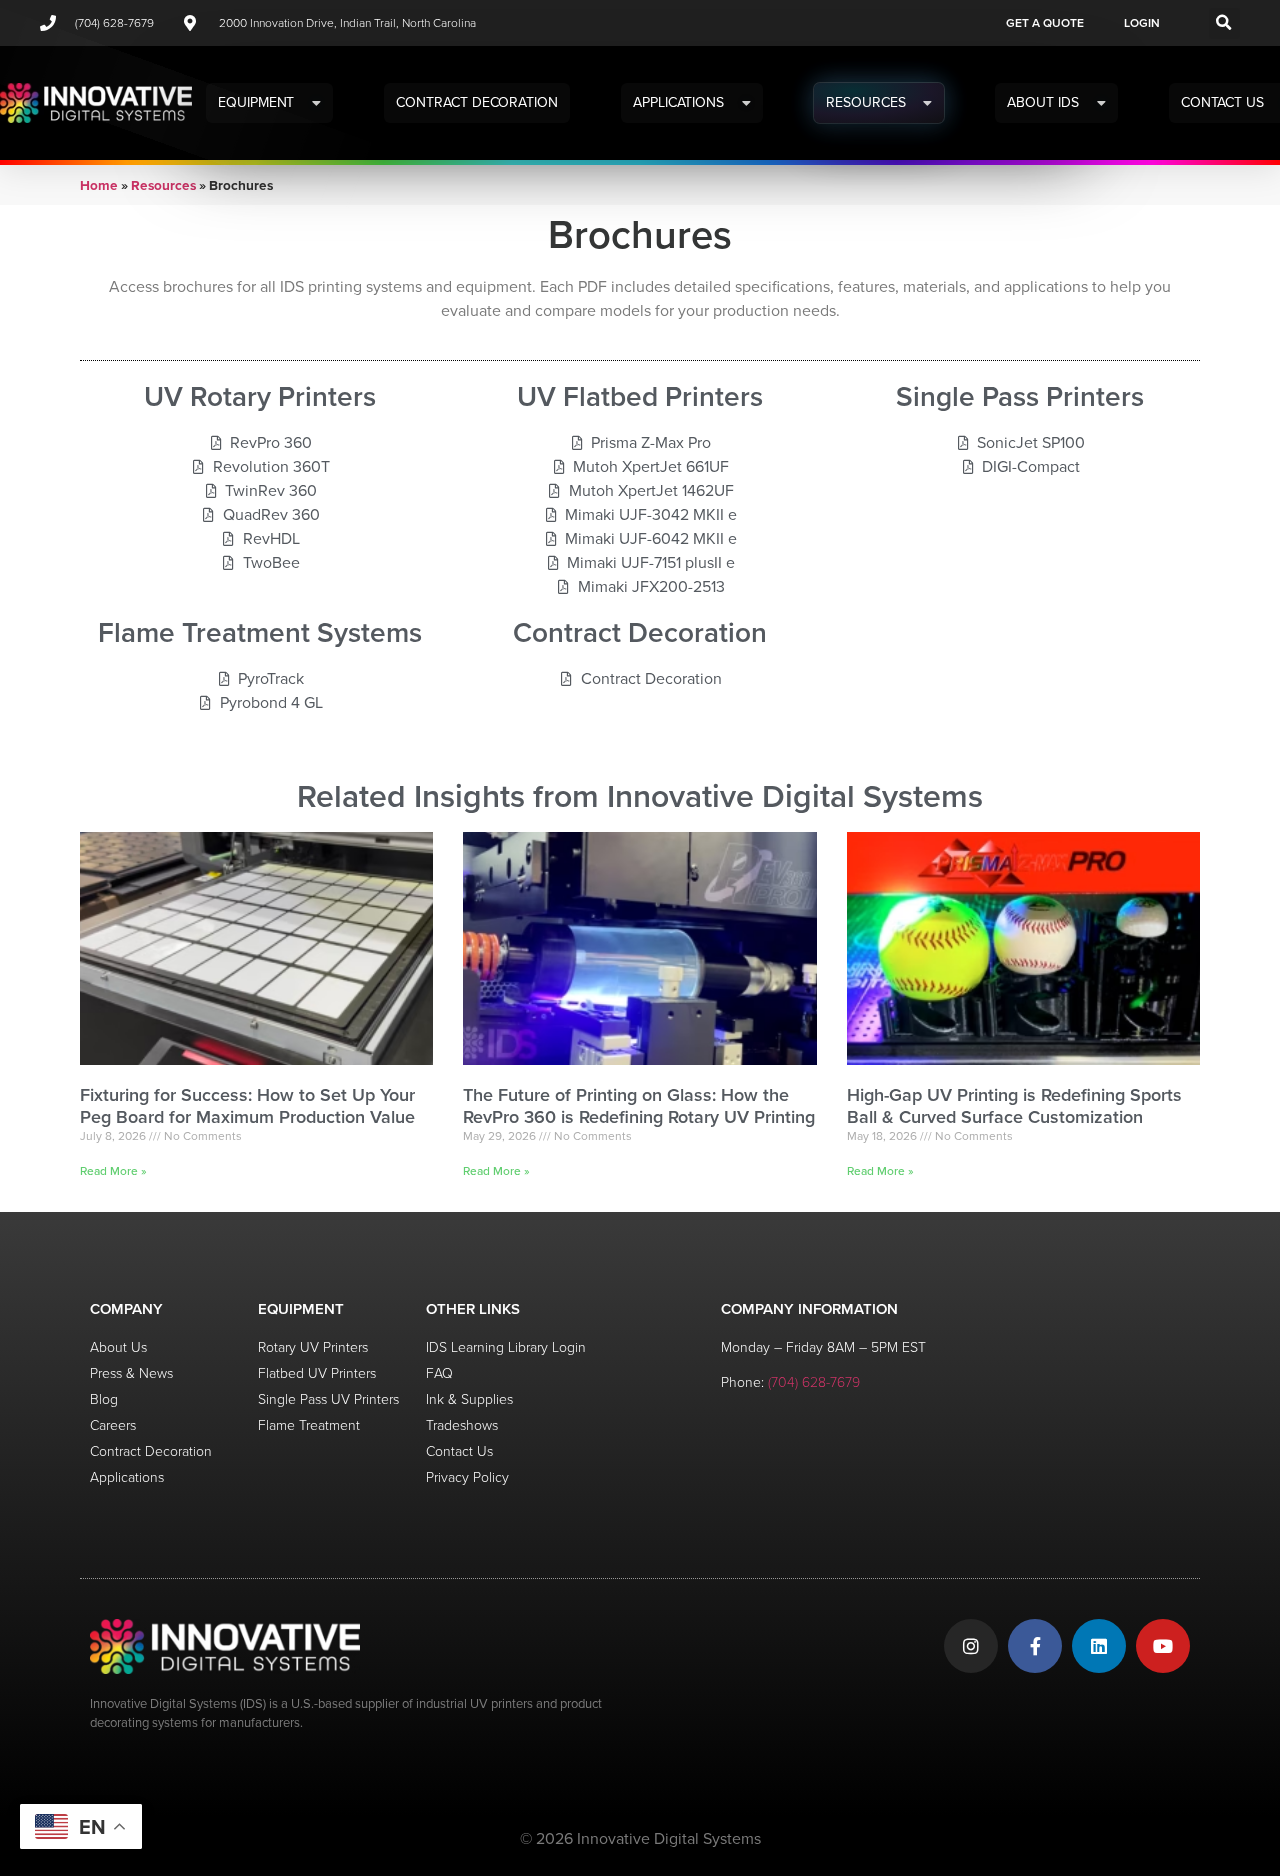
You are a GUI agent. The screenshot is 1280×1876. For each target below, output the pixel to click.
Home (99, 185)
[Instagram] (971, 1646)
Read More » (113, 1171)
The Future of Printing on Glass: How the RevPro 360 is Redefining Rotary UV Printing (639, 1106)
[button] (1224, 23)
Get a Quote (1045, 23)
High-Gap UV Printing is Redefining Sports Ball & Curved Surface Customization (1014, 1106)
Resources (865, 102)
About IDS (1042, 102)
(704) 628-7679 (814, 1382)
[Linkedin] (1099, 1646)
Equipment (256, 102)
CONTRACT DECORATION (477, 102)
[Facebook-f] (1035, 1646)
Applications (678, 102)
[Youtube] (1163, 1646)
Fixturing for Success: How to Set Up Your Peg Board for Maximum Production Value (247, 1106)
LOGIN (1142, 23)
